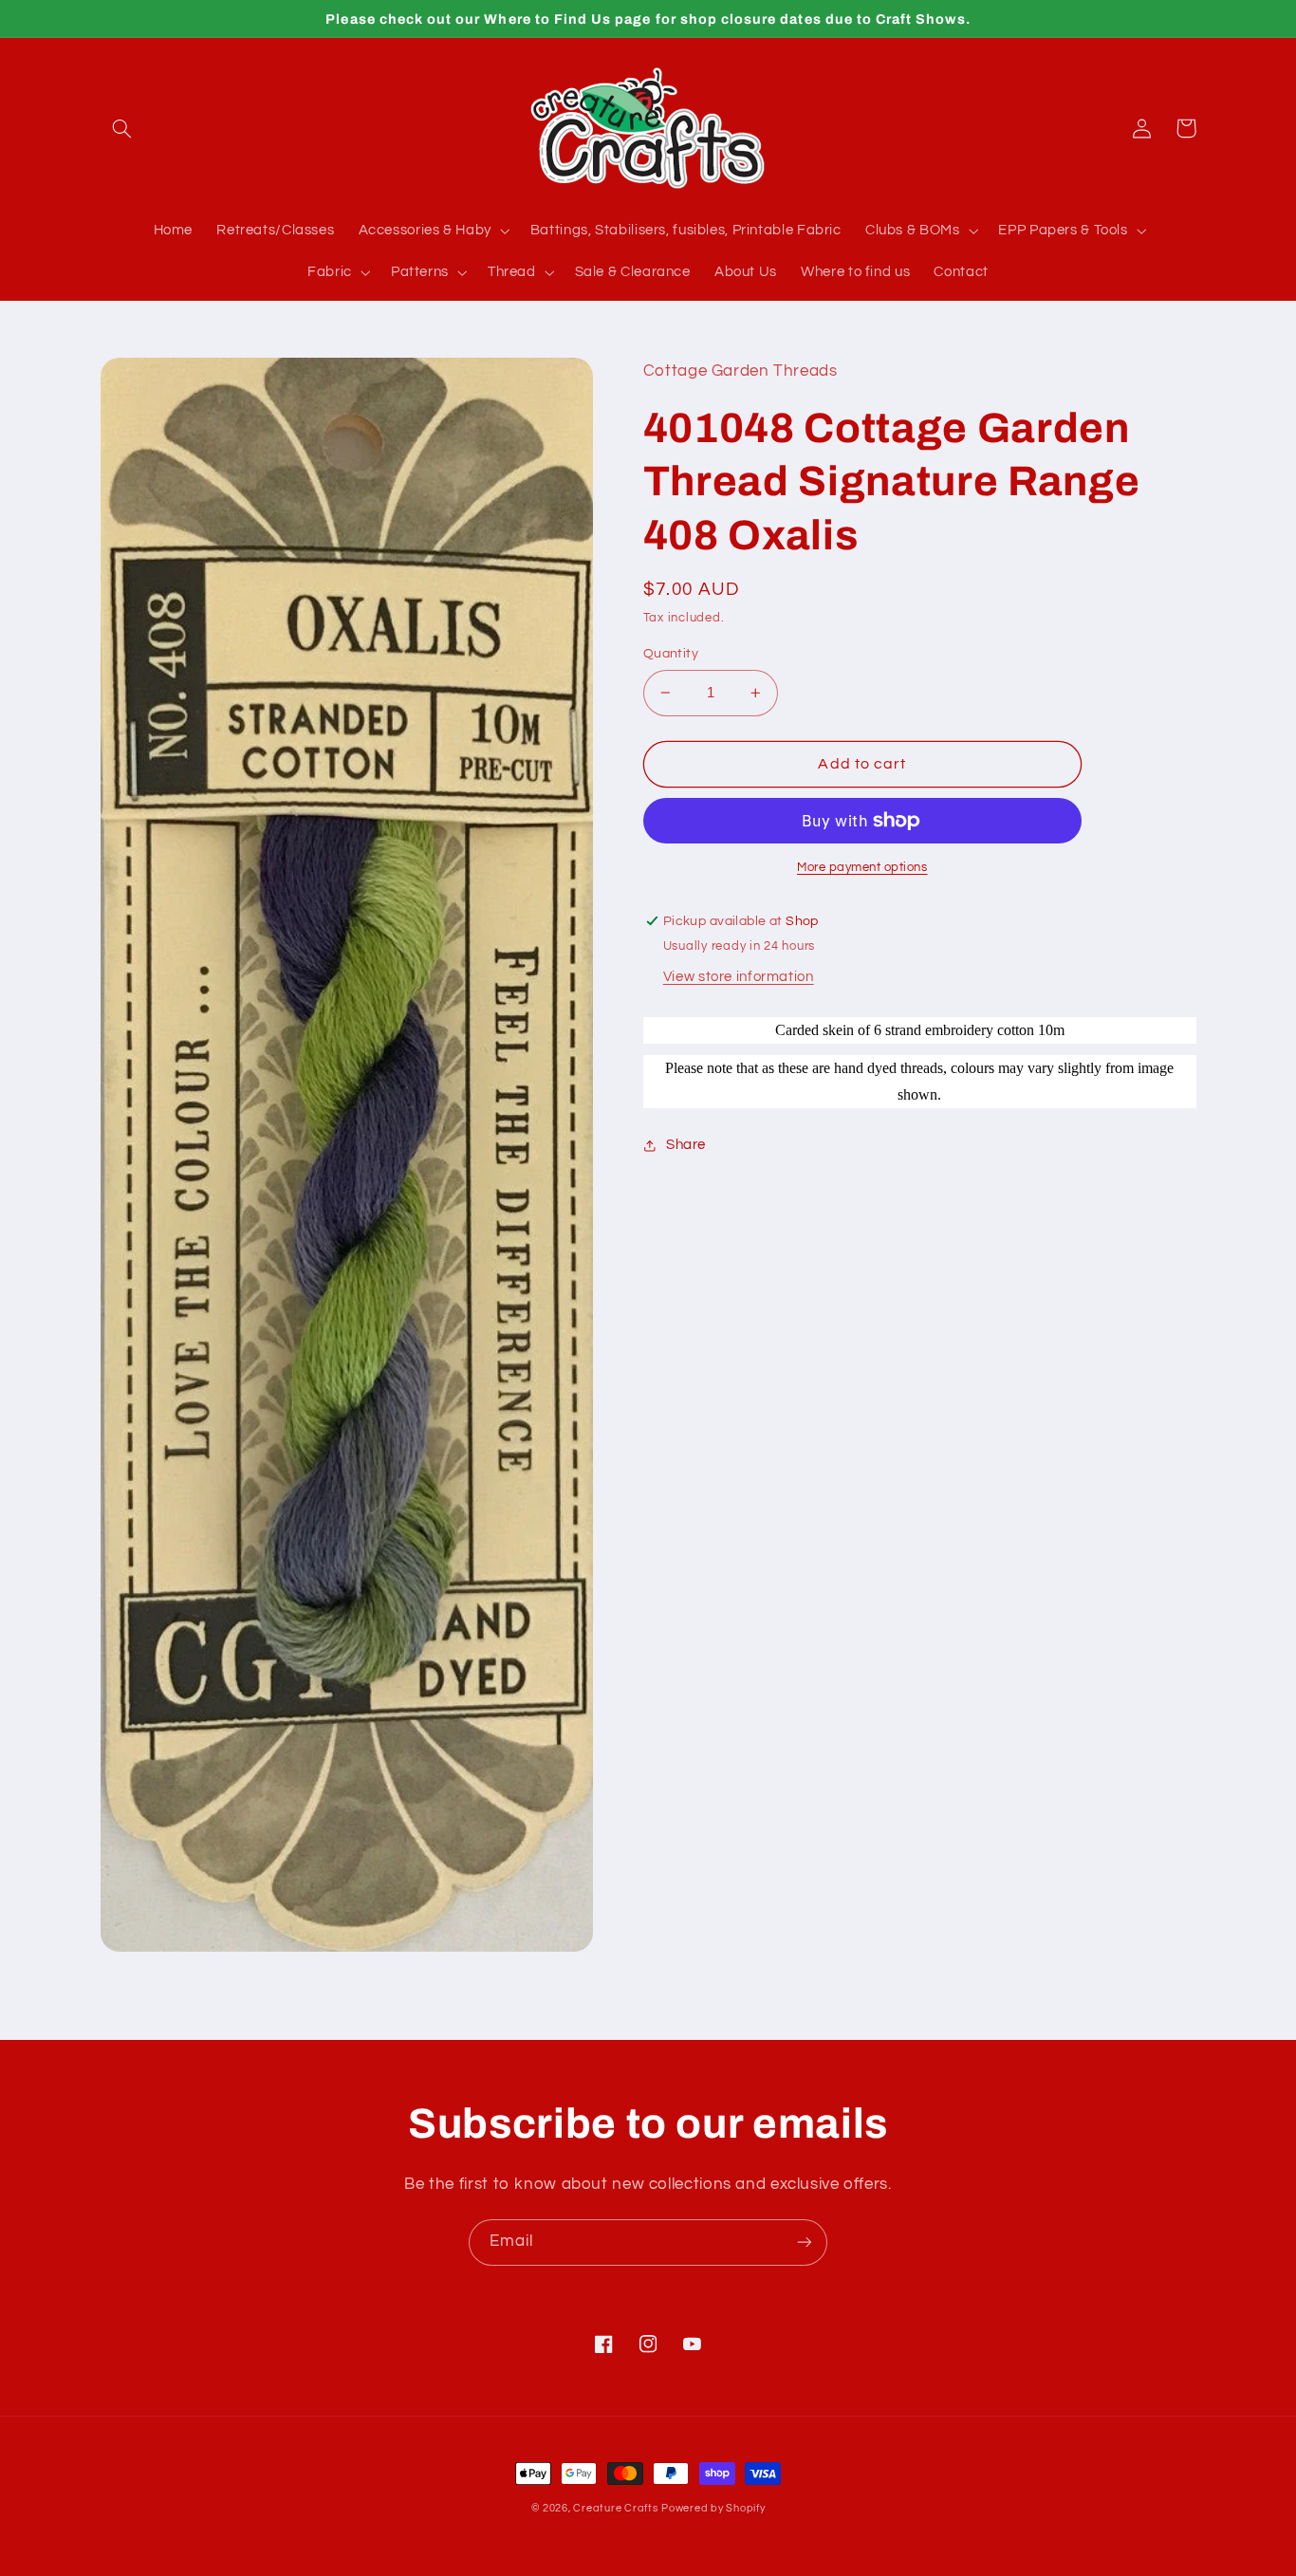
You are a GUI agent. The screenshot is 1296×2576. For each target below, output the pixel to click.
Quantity (671, 654)
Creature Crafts (615, 2508)
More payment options (862, 868)
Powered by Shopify (713, 2508)
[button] (122, 128)
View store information (739, 977)
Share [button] (686, 1145)
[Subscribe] (805, 2242)
